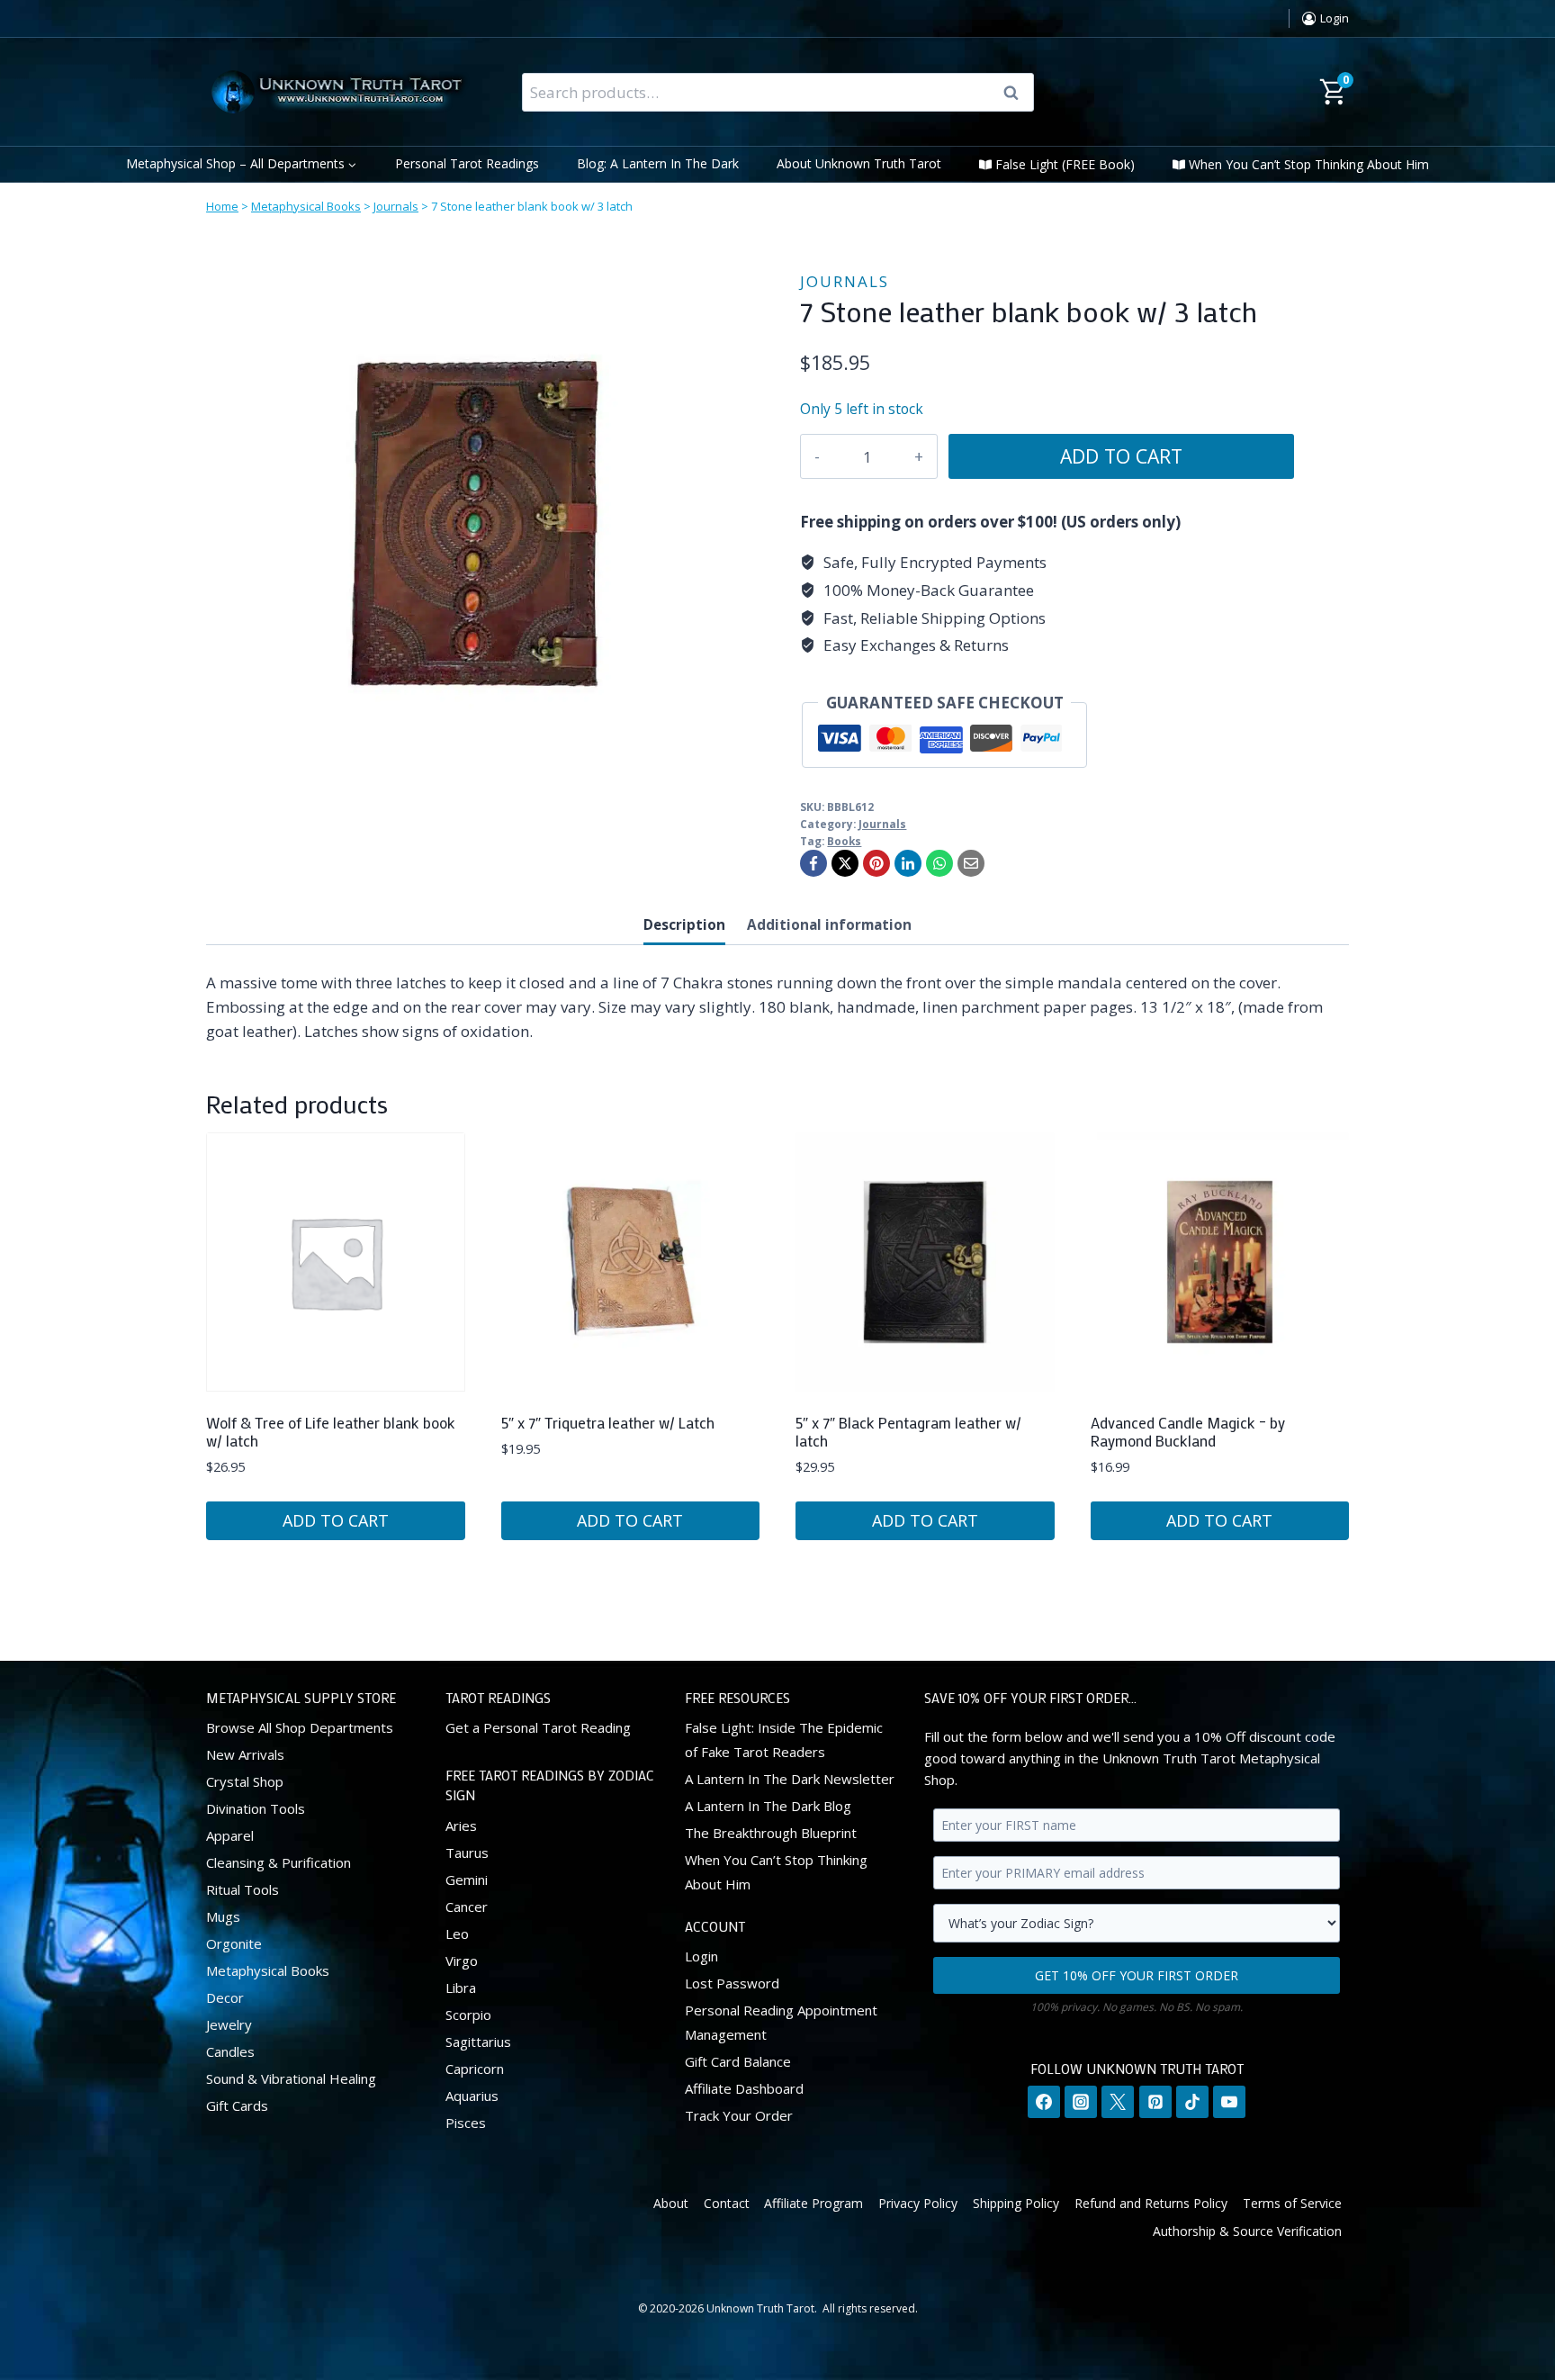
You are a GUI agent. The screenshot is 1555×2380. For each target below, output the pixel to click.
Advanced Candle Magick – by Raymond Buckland (1188, 1431)
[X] (845, 863)
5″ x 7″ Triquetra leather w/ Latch (608, 1422)
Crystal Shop (245, 1781)
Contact (727, 2203)
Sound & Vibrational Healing (291, 2078)
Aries (461, 1826)
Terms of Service (1292, 2203)
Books (844, 841)
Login (701, 1956)
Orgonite (234, 1943)
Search (1017, 93)
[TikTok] (1192, 2102)
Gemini (467, 1880)
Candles (230, 2051)
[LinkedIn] (908, 863)
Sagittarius (478, 2042)
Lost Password (732, 1983)
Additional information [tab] (829, 924)
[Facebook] (813, 863)
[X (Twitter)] (1118, 2102)
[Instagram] (1081, 2102)
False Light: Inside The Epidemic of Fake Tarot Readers (784, 1740)
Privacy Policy (918, 2203)
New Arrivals (245, 1754)
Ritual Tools (243, 1889)
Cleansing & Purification (279, 1862)
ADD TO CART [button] (336, 1520)
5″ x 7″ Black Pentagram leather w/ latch (908, 1431)
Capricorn (475, 2069)
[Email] (971, 863)
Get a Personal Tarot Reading (538, 1727)
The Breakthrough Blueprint (771, 1833)
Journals (396, 206)
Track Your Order (739, 2115)
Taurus (467, 1853)
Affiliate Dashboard (744, 2088)
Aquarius (472, 2096)
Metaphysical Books (306, 206)
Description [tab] (684, 924)
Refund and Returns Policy (1151, 2203)
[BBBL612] (476, 524)
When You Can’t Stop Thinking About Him (1309, 164)
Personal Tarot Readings (467, 163)
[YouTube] (1229, 2102)
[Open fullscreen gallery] (728, 776)
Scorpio (468, 2015)
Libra (461, 1988)
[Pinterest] (876, 863)
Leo (457, 1934)
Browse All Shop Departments (300, 1727)
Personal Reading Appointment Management (781, 2022)
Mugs (223, 1916)
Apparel (230, 1835)
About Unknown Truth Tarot (859, 163)
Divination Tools (256, 1808)
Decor (225, 1997)
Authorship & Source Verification (1247, 2231)
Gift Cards (237, 2105)
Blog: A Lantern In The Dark (658, 163)
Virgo (462, 1961)
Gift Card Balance (738, 2061)
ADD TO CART (1121, 456)
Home (222, 206)
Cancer (467, 1907)
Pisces (466, 2123)
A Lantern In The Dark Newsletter (790, 1779)
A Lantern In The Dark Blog (768, 1806)
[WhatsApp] (939, 863)
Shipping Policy (1016, 2203)
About (671, 2203)
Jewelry (229, 2024)
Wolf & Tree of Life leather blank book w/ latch (331, 1431)
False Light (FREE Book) (1065, 164)
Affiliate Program (813, 2203)
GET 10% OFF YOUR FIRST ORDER (1137, 1975)
